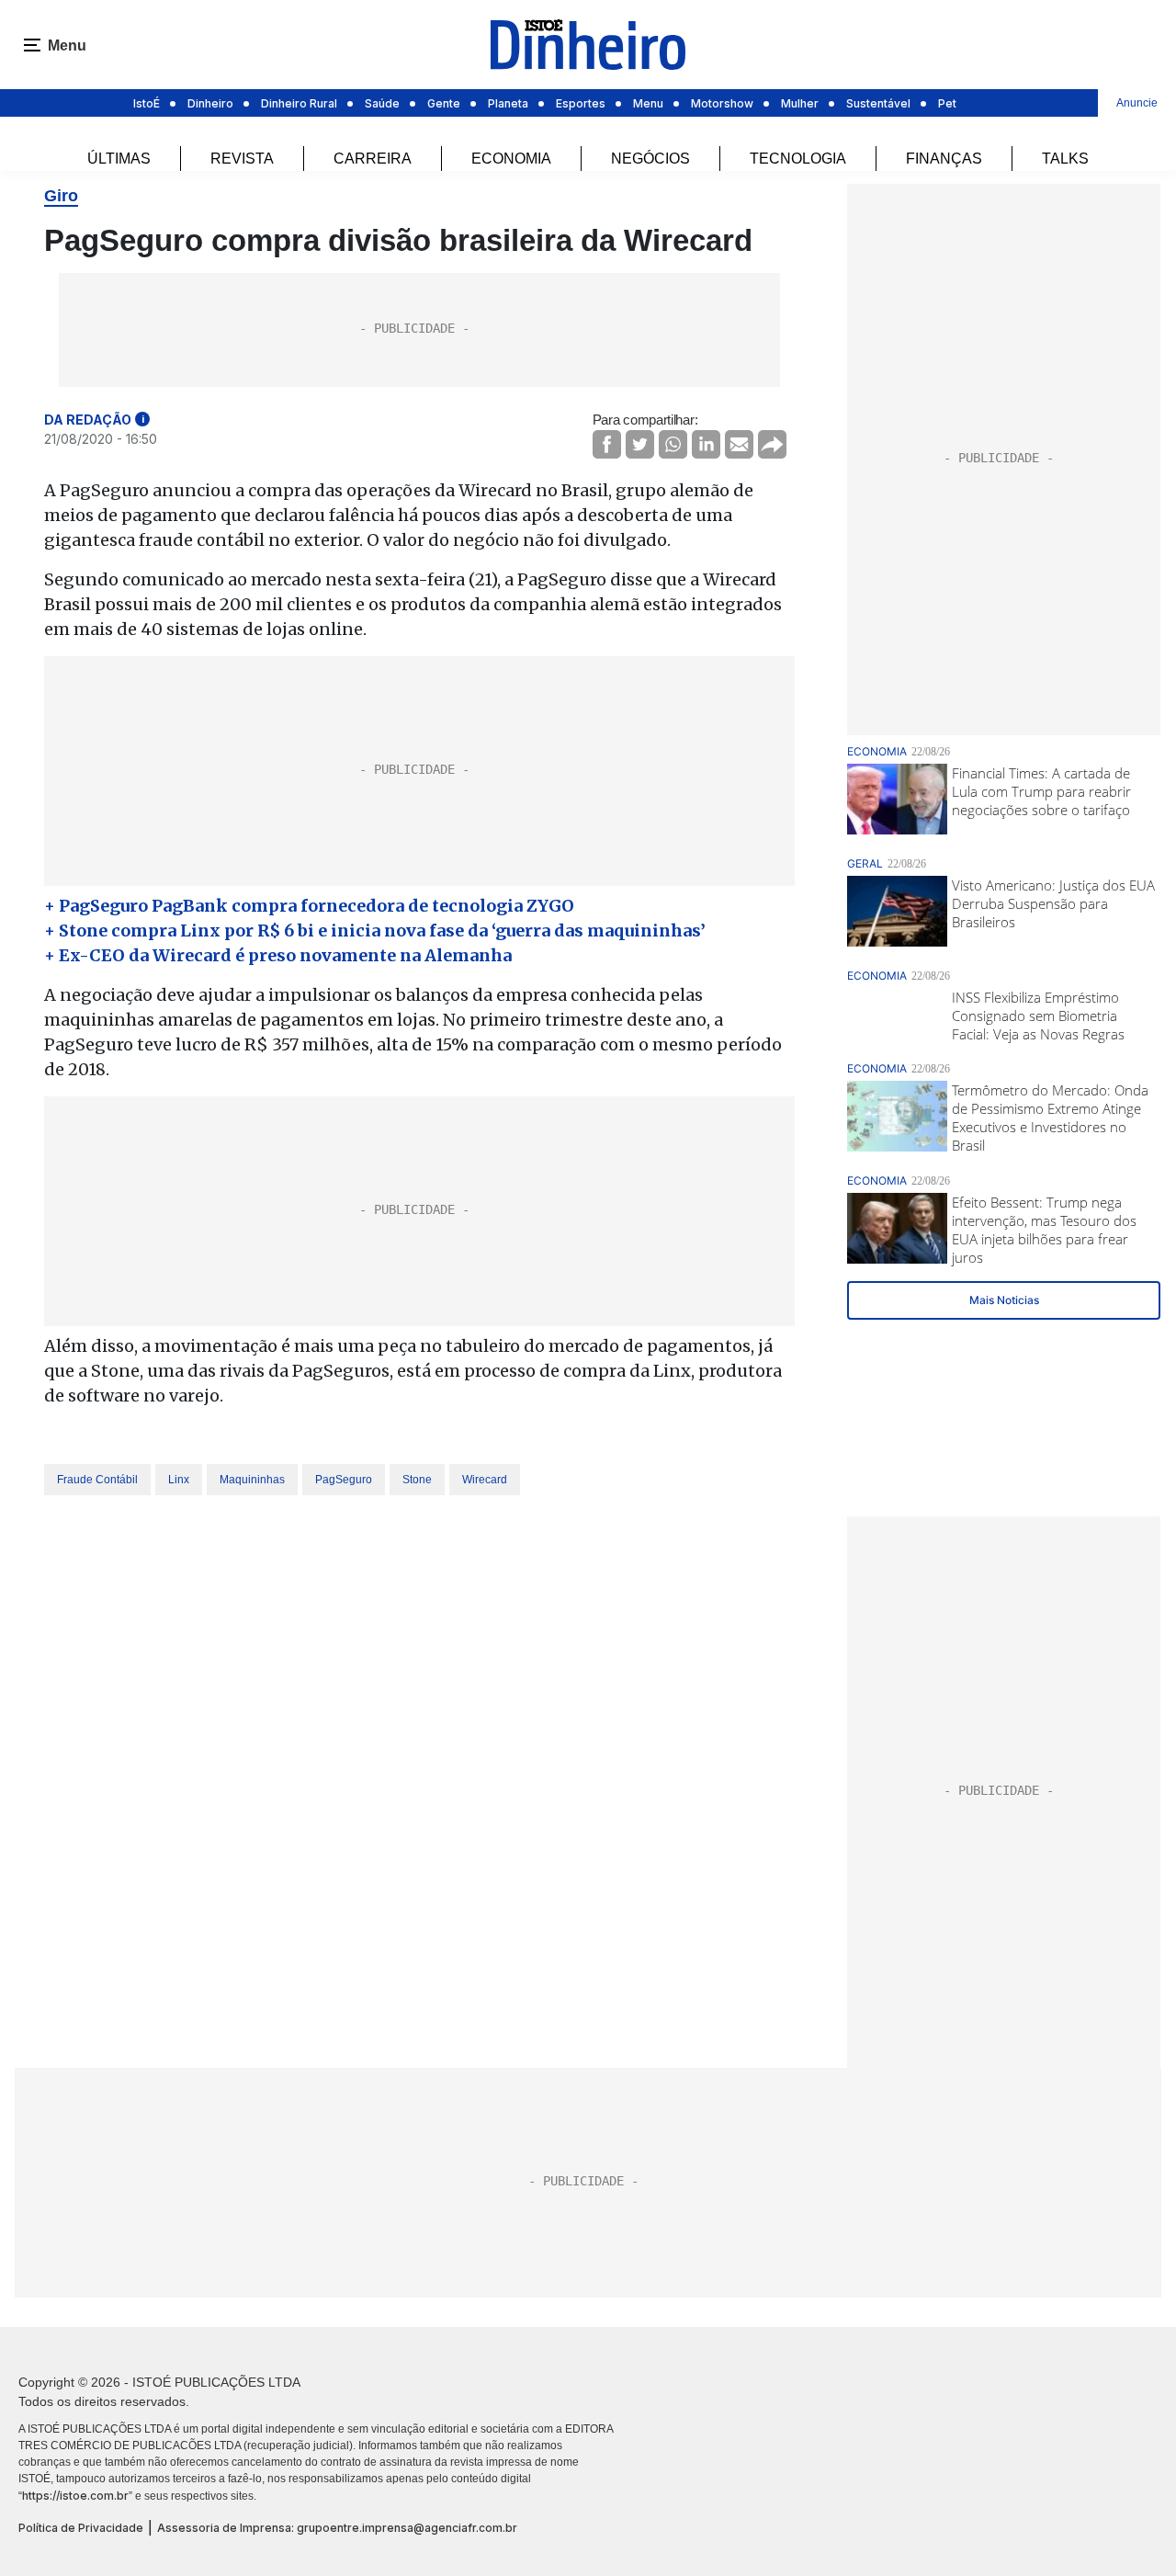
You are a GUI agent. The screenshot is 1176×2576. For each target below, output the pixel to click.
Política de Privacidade (81, 2528)
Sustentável (878, 103)
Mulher (800, 103)
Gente (444, 103)
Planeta (508, 103)
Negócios (650, 159)
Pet (947, 103)
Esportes (581, 103)
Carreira (373, 159)
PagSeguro (344, 1480)
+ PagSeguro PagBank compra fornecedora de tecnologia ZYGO (309, 906)
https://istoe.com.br (75, 2496)
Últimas (119, 159)
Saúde (382, 103)
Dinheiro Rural (299, 103)
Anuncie (1137, 103)
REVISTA (242, 159)
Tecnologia (798, 159)
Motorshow (722, 103)
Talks (1065, 159)
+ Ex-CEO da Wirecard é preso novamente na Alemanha (278, 955)
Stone (417, 1480)
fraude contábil (97, 1480)
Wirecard (485, 1480)
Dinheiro (210, 103)
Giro (61, 196)
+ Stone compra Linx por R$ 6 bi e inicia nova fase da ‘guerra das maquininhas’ (375, 931)
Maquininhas (252, 1480)
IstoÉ (147, 103)
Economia (511, 159)
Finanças (944, 159)
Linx (179, 1480)
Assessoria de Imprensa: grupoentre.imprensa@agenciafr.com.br (337, 2528)
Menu (648, 103)
